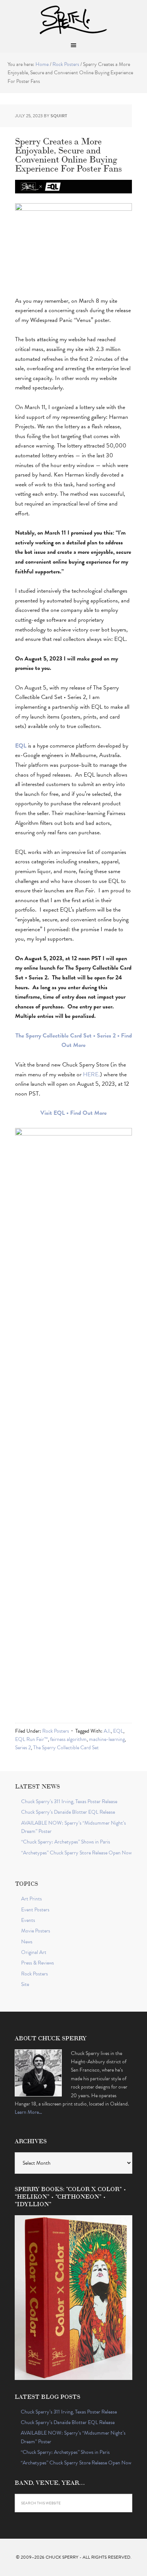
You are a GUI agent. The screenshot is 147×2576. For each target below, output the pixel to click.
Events (28, 1920)
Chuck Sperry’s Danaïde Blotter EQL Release (68, 1812)
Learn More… (28, 2112)
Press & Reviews (38, 1963)
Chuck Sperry (73, 19)
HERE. (91, 1074)
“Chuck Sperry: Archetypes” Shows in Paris (66, 1842)
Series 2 (23, 1748)
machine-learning (107, 1739)
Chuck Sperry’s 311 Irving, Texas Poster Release (69, 1801)
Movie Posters (36, 1931)
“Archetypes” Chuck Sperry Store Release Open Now (76, 1853)
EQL (118, 1731)
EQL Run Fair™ (31, 1739)
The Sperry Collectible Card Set (66, 1748)
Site (25, 1984)
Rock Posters (56, 1731)
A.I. (107, 1731)
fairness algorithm (68, 1739)
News (27, 1942)
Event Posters (35, 1910)
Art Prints (31, 1899)
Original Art (34, 1952)
